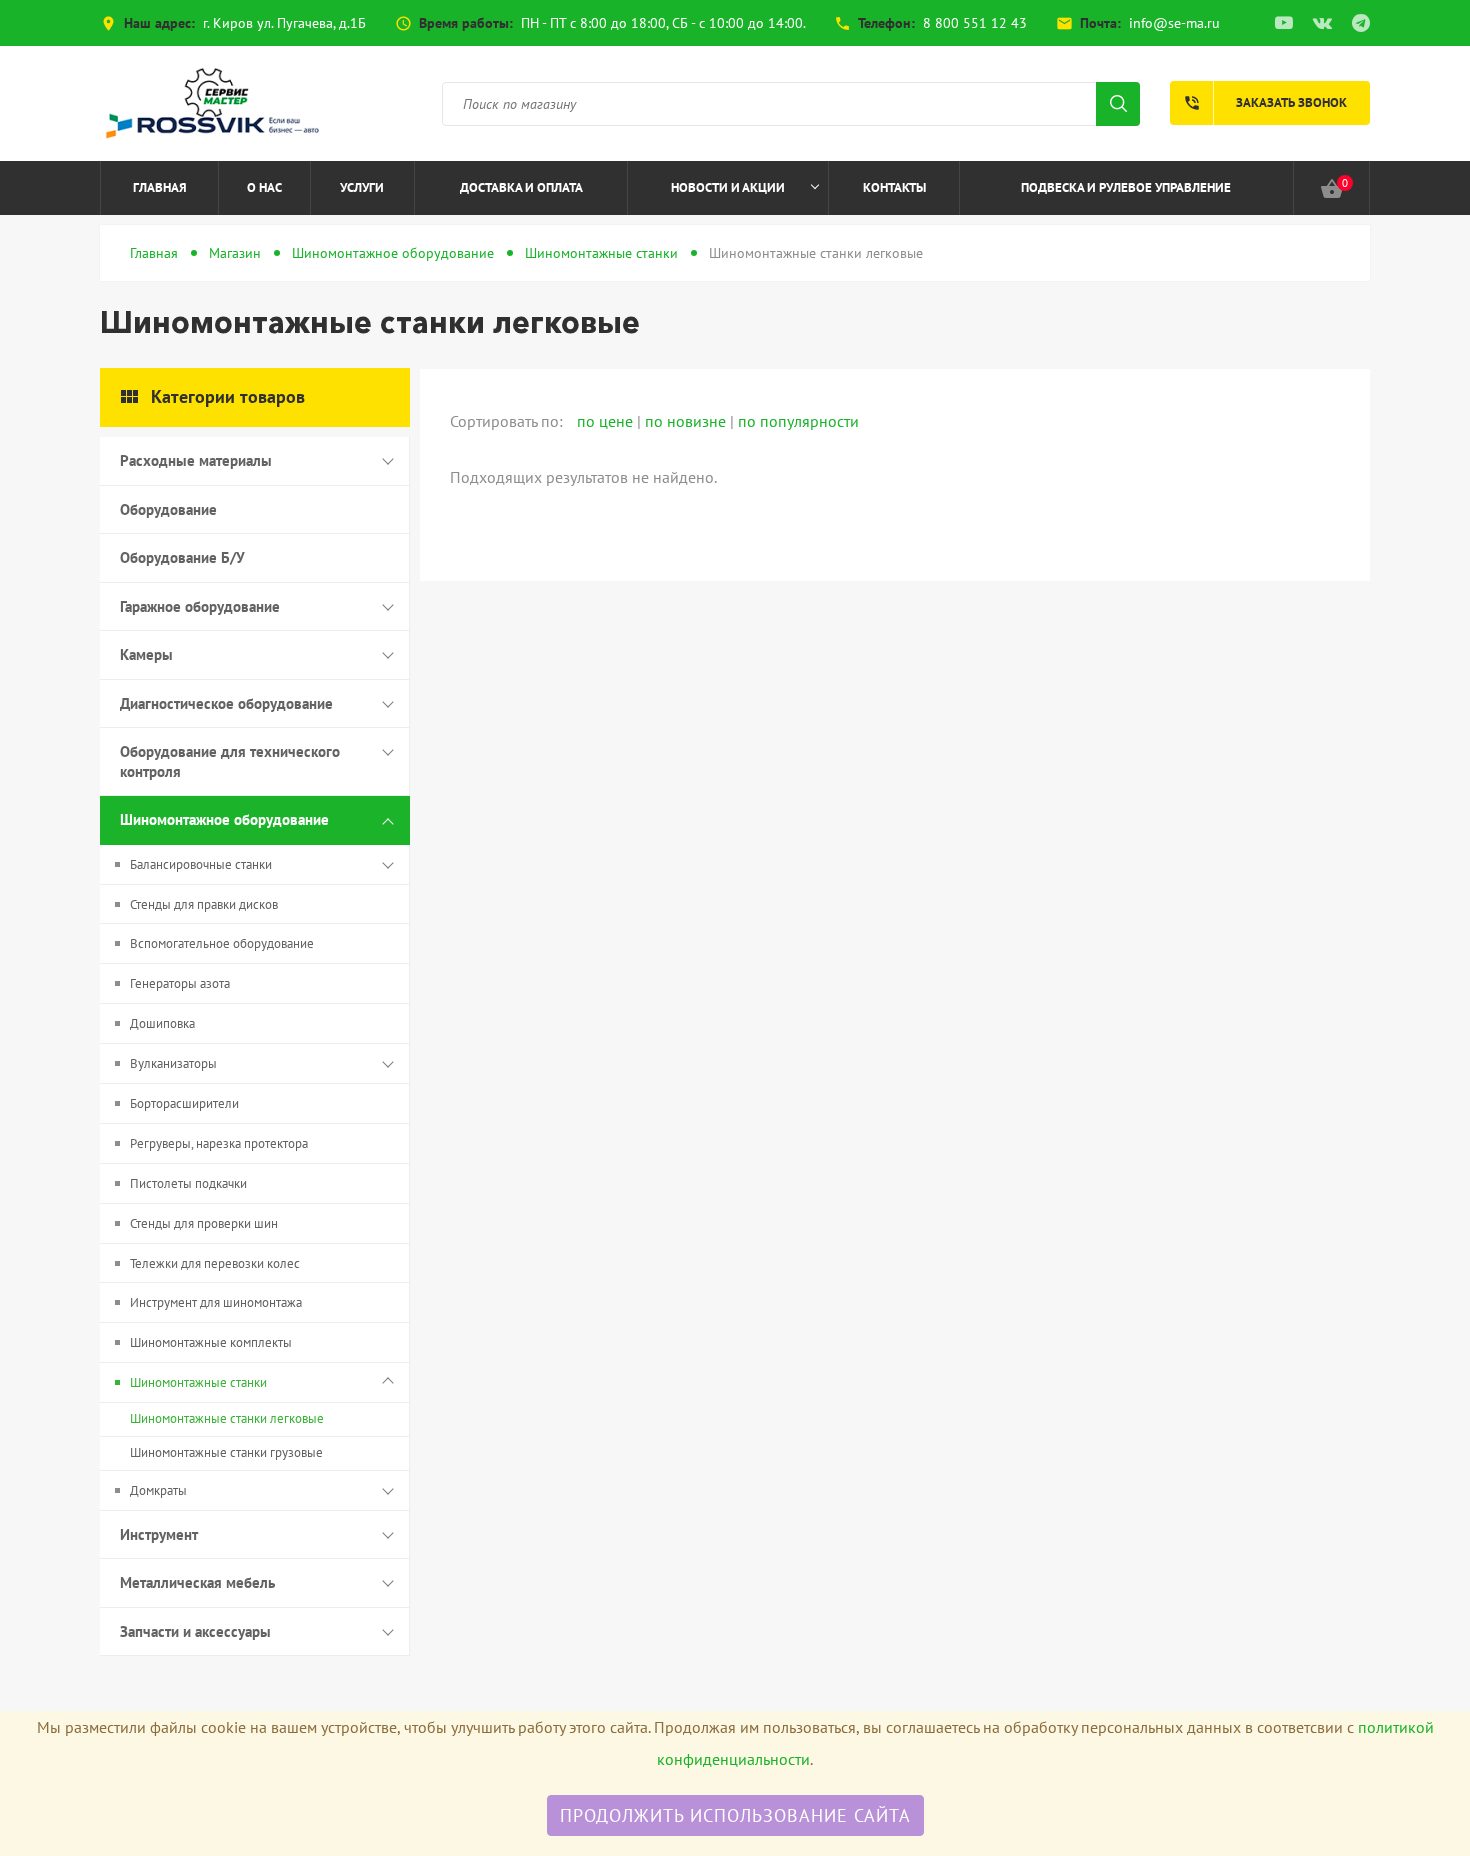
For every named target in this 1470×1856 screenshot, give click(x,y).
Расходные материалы (196, 460)
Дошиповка (162, 1023)
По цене (607, 421)
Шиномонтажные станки (601, 253)
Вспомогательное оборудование (222, 943)
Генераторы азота (180, 983)
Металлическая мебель (197, 1582)
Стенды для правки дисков (204, 904)
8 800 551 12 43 (975, 23)
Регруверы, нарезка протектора (219, 1143)
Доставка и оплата (521, 187)
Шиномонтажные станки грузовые (226, 1452)
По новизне (687, 421)
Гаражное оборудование (200, 606)
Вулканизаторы (173, 1063)
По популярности (798, 421)
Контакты (894, 187)
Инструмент (159, 1534)
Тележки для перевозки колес (215, 1263)
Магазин (235, 253)
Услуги (362, 187)
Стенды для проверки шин (204, 1223)
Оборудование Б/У (182, 557)
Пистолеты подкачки (188, 1183)
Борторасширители (184, 1103)
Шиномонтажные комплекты (211, 1342)
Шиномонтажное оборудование (393, 253)
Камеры (146, 654)
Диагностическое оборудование (226, 703)
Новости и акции (728, 187)
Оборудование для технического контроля (230, 761)
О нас (264, 187)
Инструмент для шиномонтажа (216, 1302)
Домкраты (158, 1490)
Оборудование (168, 509)
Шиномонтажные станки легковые (227, 1418)
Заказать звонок (1265, 103)
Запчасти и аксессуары (195, 1631)
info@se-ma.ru (1174, 23)
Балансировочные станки (201, 864)
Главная (160, 187)
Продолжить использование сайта (735, 1815)
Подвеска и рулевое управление (1126, 187)
